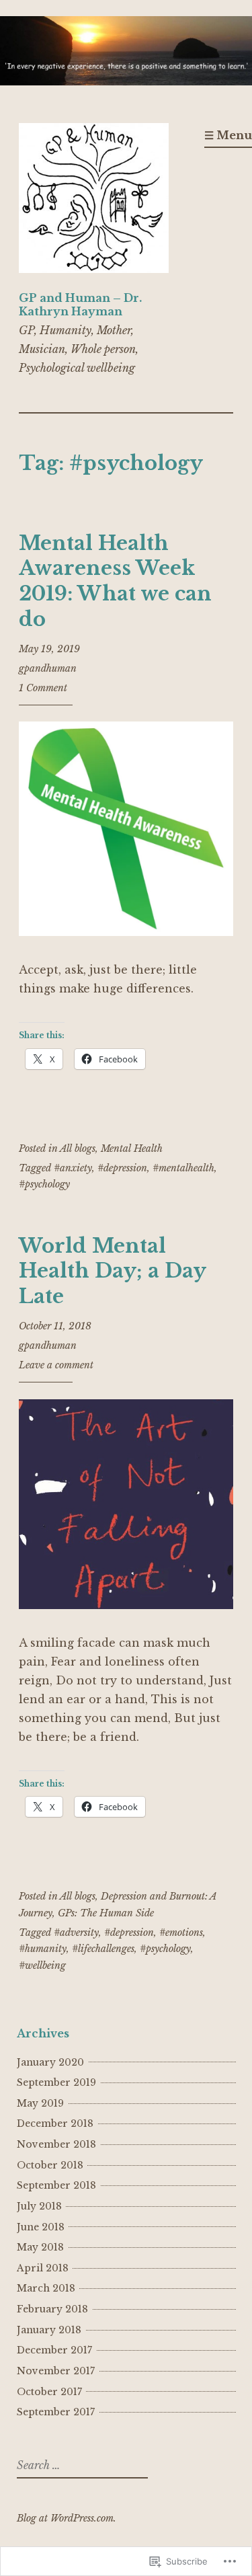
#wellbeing (42, 1965)
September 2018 (56, 2185)
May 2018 (40, 2247)
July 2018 (39, 2206)
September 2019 (56, 2082)
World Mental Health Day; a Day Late (112, 1271)
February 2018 (52, 2309)
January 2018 (49, 2330)
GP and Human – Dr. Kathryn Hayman (80, 304)
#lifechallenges (103, 1949)
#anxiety (73, 1168)
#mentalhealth (183, 1168)
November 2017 (56, 2371)
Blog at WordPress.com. (67, 2518)
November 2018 (56, 2144)
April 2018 (43, 2268)
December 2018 (55, 2123)
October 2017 (49, 2392)
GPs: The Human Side (106, 1913)
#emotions (181, 1933)
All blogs (78, 1148)
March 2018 (46, 2288)
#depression (122, 1168)
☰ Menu (228, 135)
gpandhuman (48, 668)
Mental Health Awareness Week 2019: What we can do (115, 581)
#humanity (43, 1949)
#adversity (76, 1933)
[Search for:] (81, 2466)
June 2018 (41, 2227)
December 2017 (54, 2350)
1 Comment (43, 688)
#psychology (44, 1184)
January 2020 (50, 2062)
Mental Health (132, 1148)
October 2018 (50, 2165)
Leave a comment (56, 1365)
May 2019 (40, 2103)
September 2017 (56, 2412)
